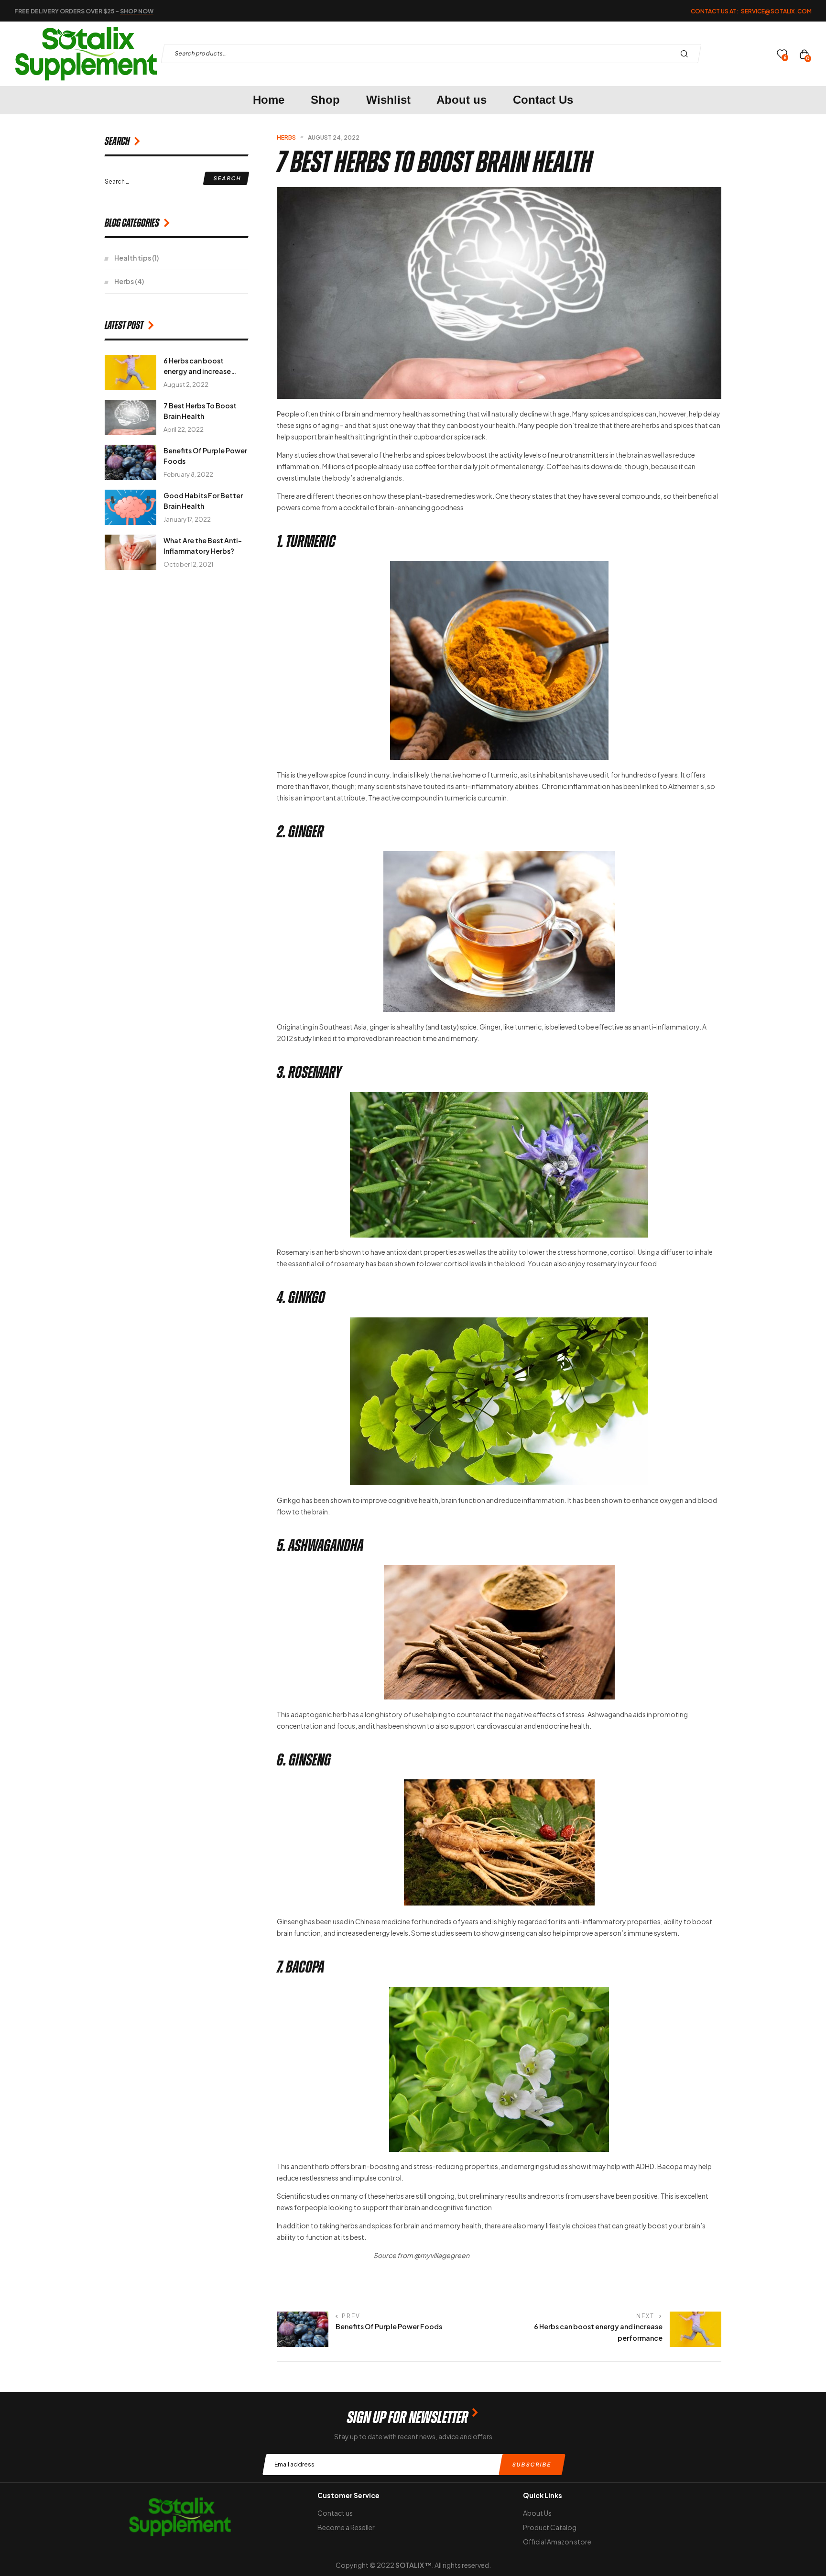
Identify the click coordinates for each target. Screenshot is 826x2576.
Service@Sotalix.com (776, 11)
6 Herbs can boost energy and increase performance (197, 371)
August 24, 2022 (334, 137)
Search (687, 54)
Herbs (286, 137)
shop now (137, 11)
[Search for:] (176, 181)
